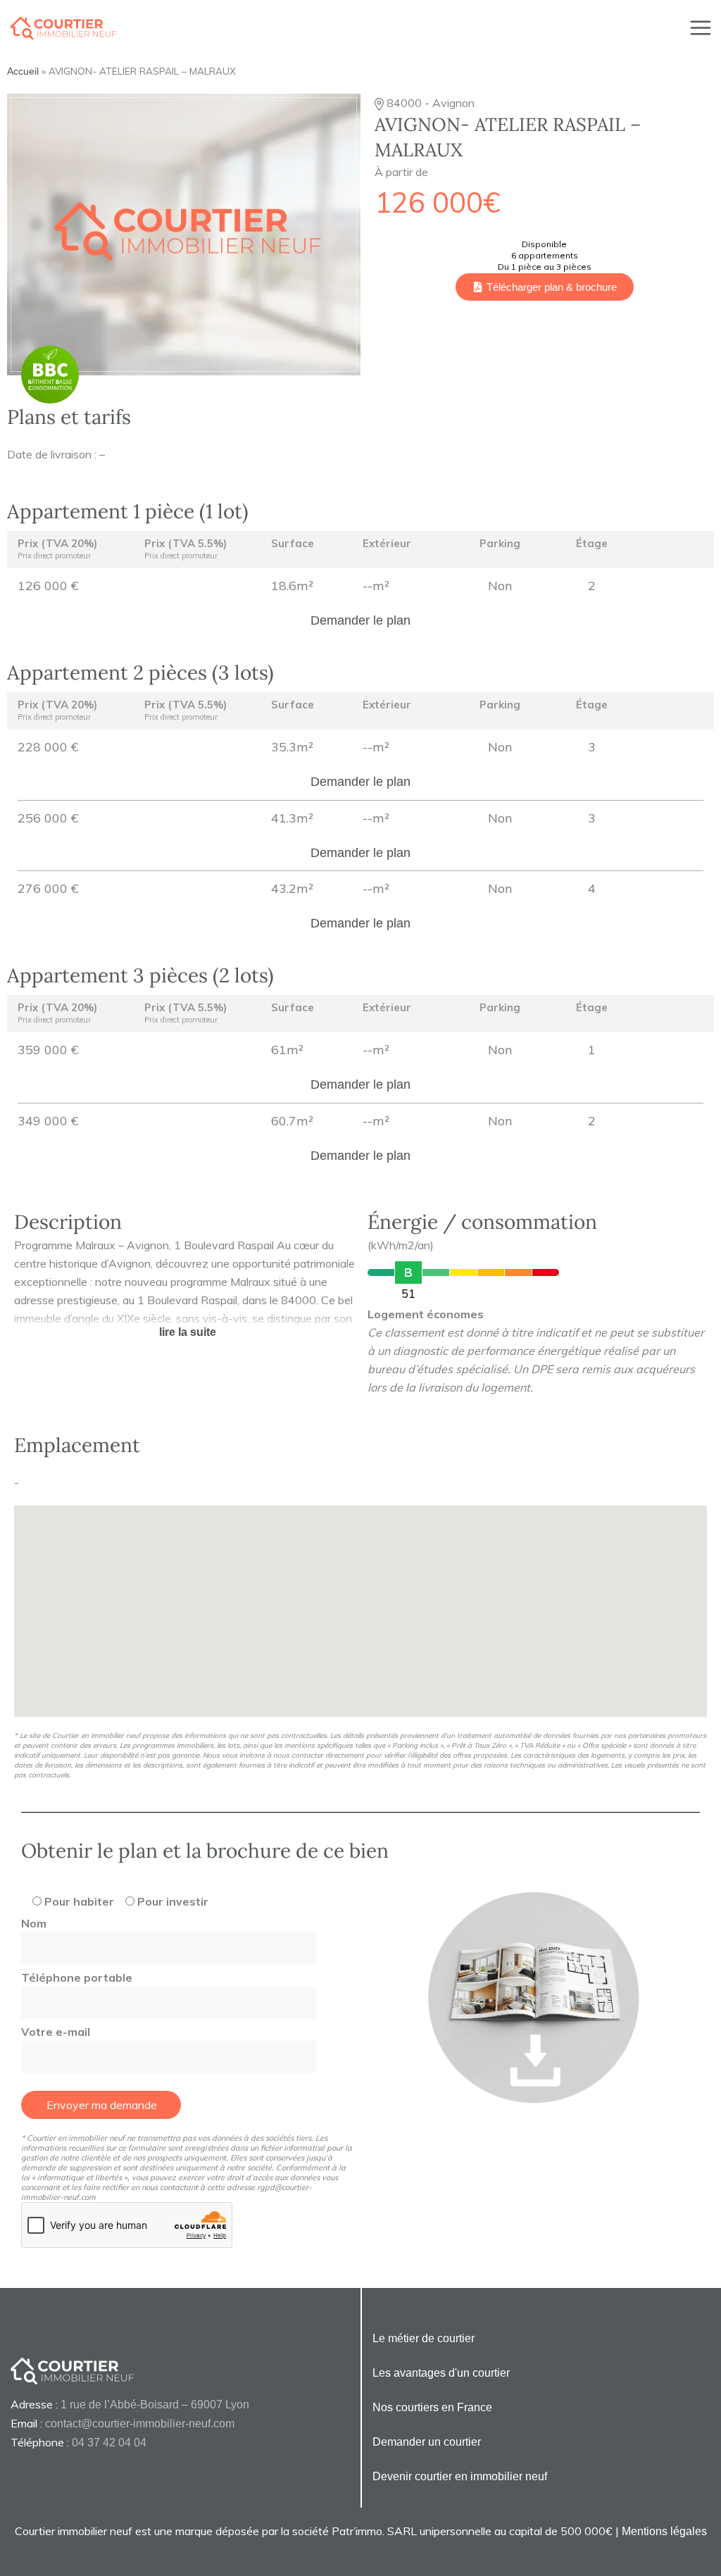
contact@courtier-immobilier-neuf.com (140, 2424)
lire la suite (188, 1332)
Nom (34, 1923)
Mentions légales (664, 2531)
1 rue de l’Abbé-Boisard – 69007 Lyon (155, 2405)
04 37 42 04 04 (109, 2443)
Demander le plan (360, 620)
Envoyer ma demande (102, 2105)
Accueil (23, 71)
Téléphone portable (77, 1977)
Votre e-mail (56, 2032)
